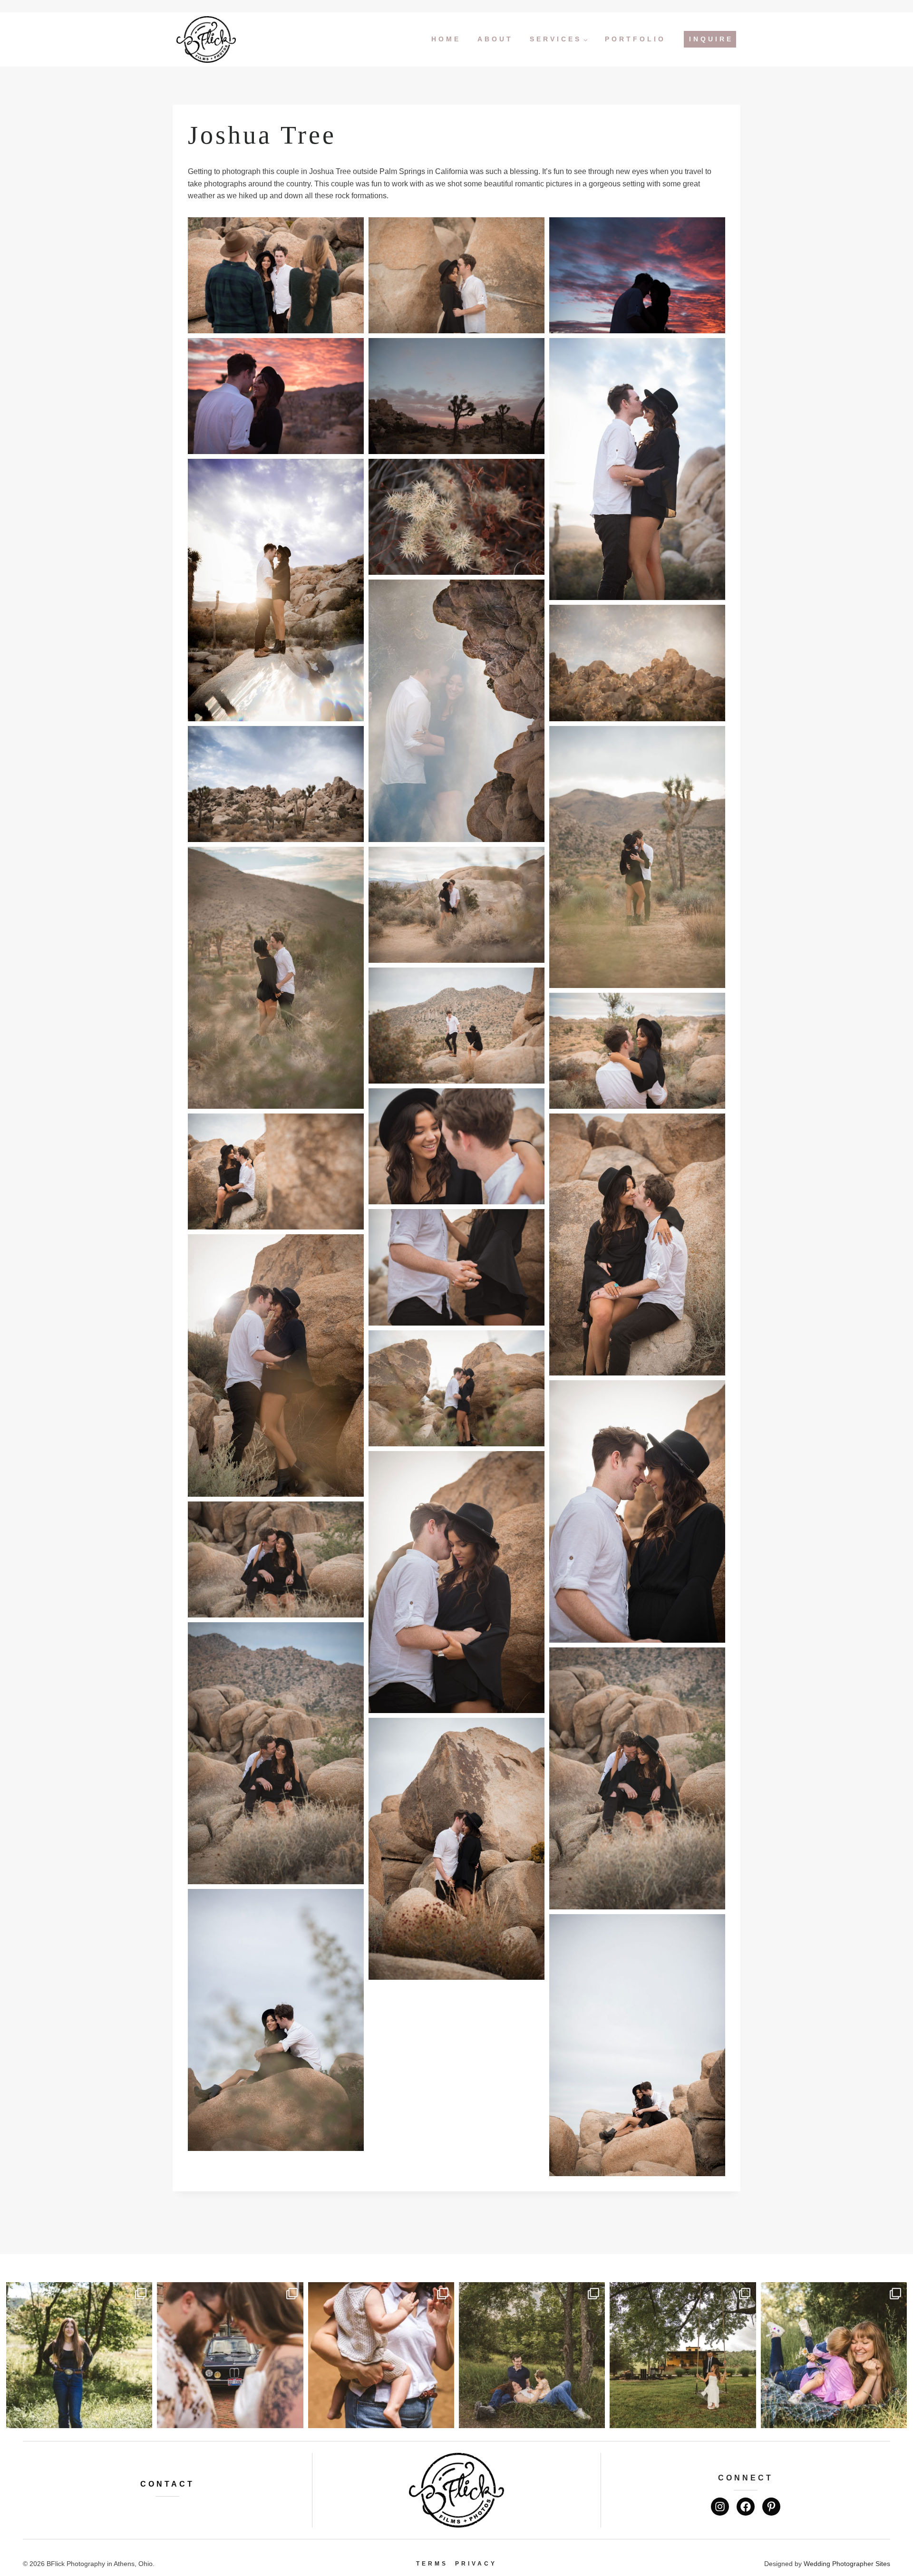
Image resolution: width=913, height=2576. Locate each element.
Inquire (711, 39)
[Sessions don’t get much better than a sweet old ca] (230, 2355)
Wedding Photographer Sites (847, 2564)
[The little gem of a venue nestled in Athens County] (683, 2355)
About (495, 39)
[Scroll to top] (899, 2537)
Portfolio (635, 39)
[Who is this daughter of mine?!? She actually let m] (79, 2355)
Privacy (476, 2564)
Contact (167, 2484)
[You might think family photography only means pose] (532, 2355)
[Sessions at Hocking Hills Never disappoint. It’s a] (381, 2355)
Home (446, 39)
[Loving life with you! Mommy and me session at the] (834, 2355)
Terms (432, 2564)
